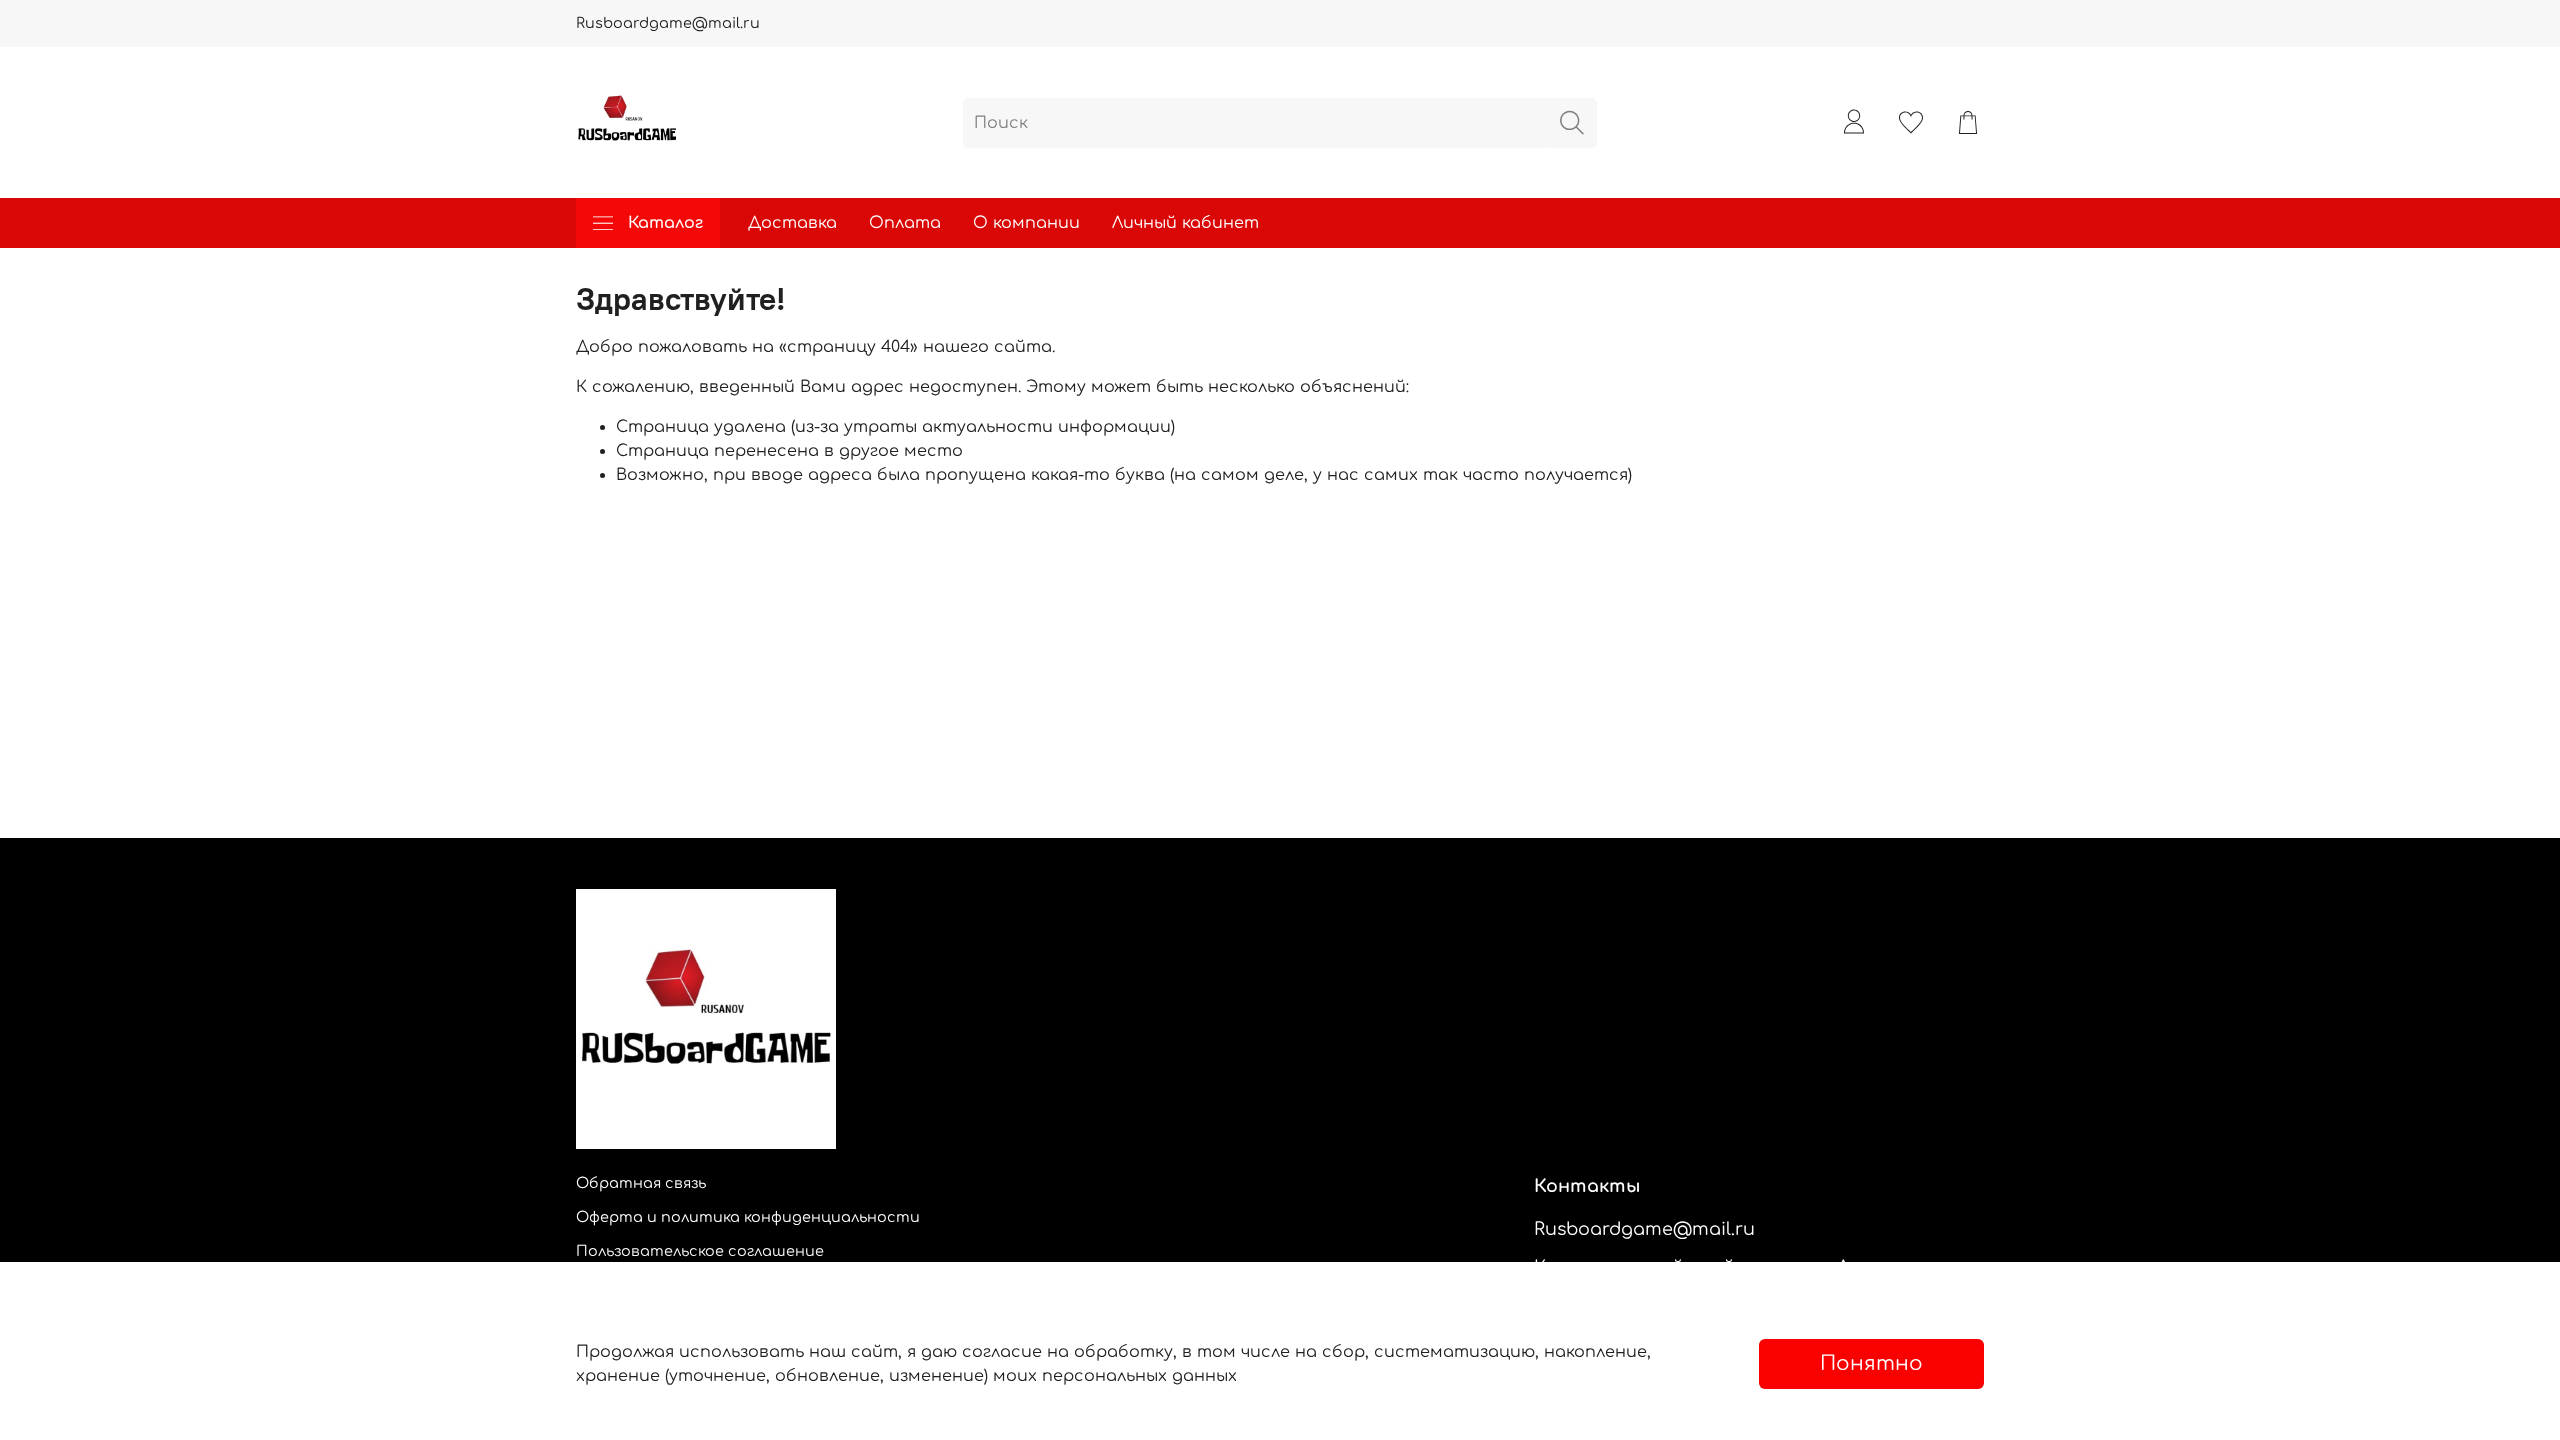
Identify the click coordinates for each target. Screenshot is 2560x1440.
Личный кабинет (1185, 223)
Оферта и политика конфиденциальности (748, 1217)
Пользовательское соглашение (700, 1251)
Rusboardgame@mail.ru (668, 23)
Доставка (792, 223)
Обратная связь (641, 1183)
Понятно (1871, 1363)
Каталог (665, 223)
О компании (1026, 223)
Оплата (905, 223)
